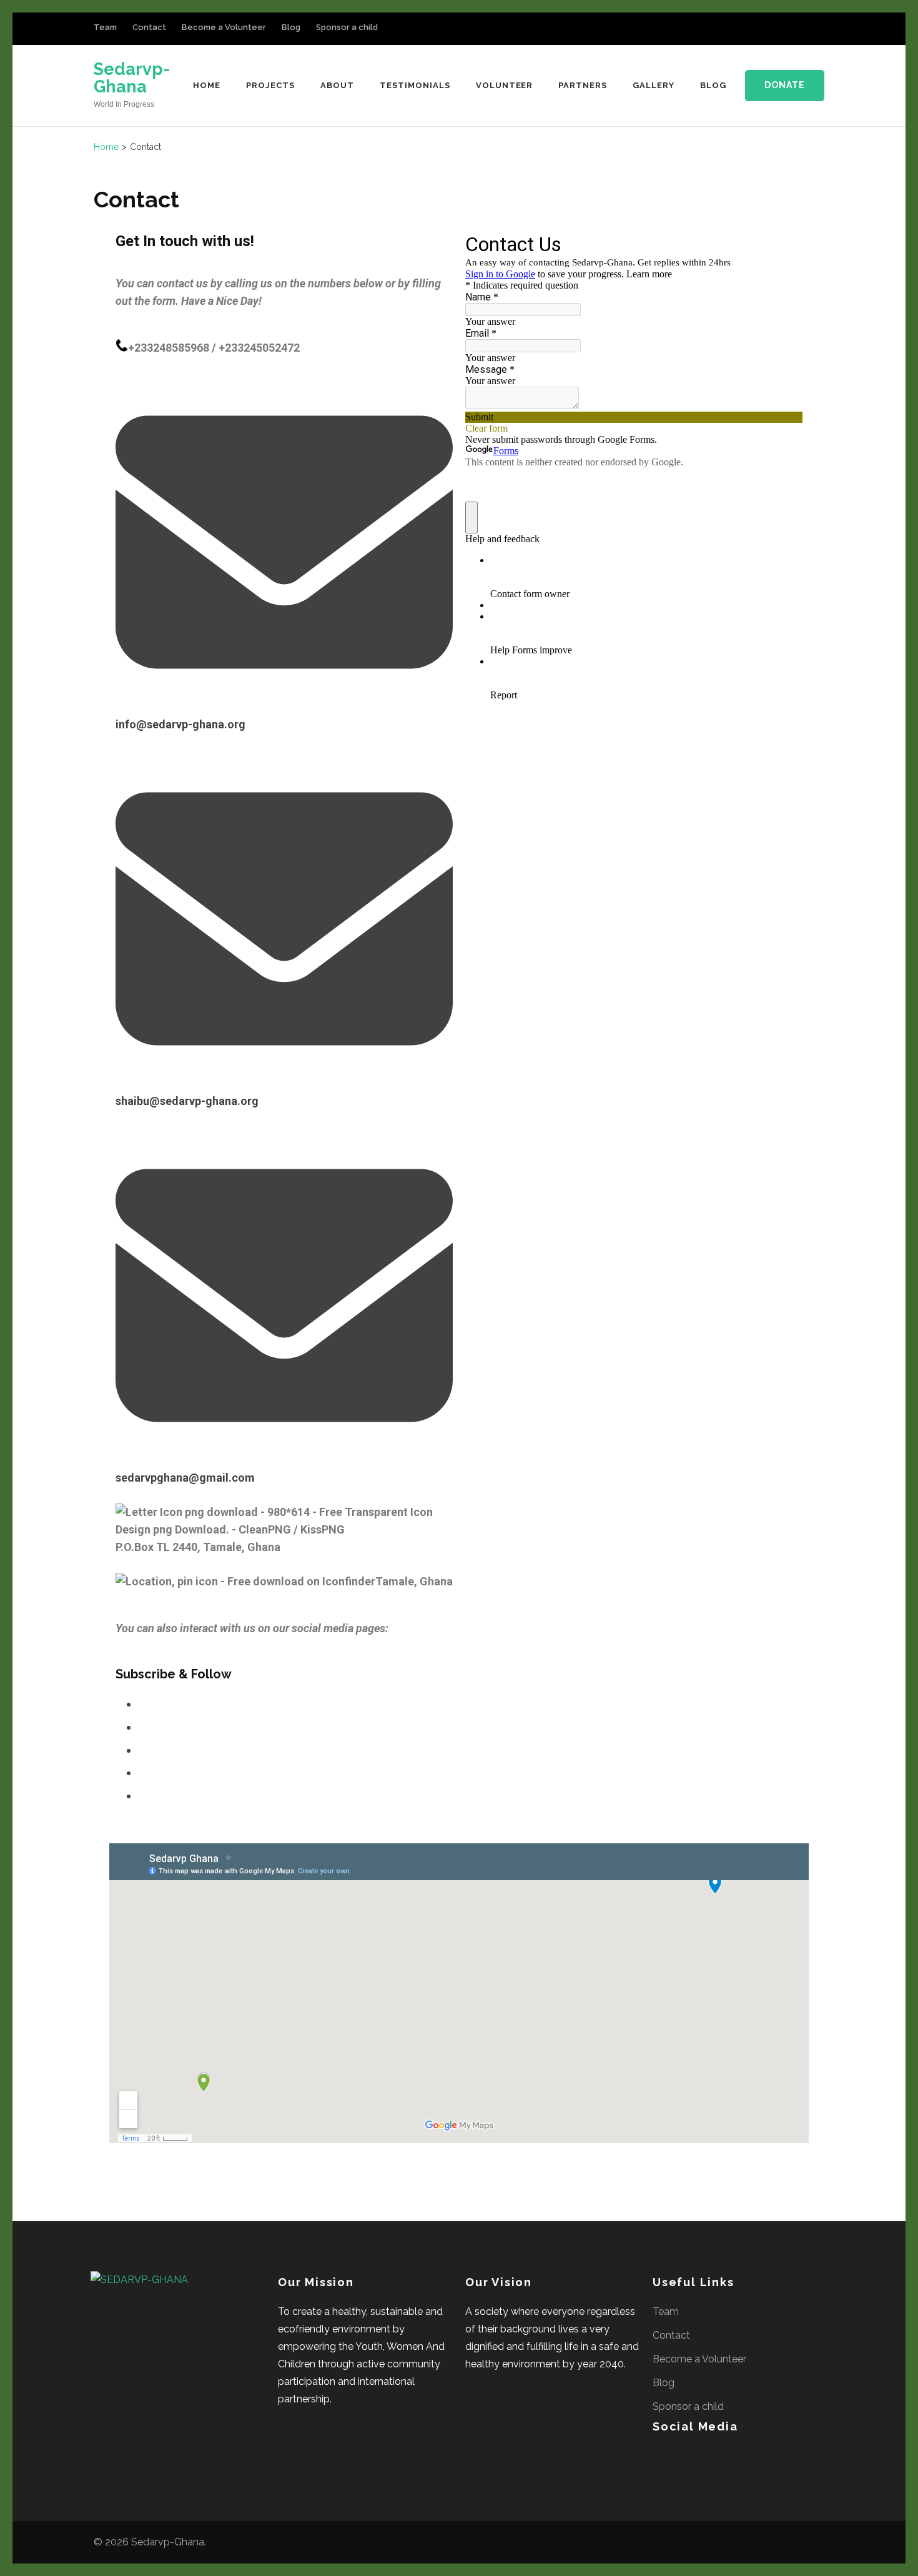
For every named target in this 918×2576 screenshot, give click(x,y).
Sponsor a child (347, 27)
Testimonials (415, 85)
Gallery (654, 85)
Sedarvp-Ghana (132, 78)
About (337, 85)
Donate (785, 85)
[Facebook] (740, 30)
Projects (270, 85)
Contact (149, 27)
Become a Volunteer (224, 27)
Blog (291, 27)
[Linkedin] (142, 1750)
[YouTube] (796, 30)
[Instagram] (777, 30)
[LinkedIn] (759, 30)
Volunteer (505, 85)
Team (105, 27)
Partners (583, 85)
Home (207, 85)
